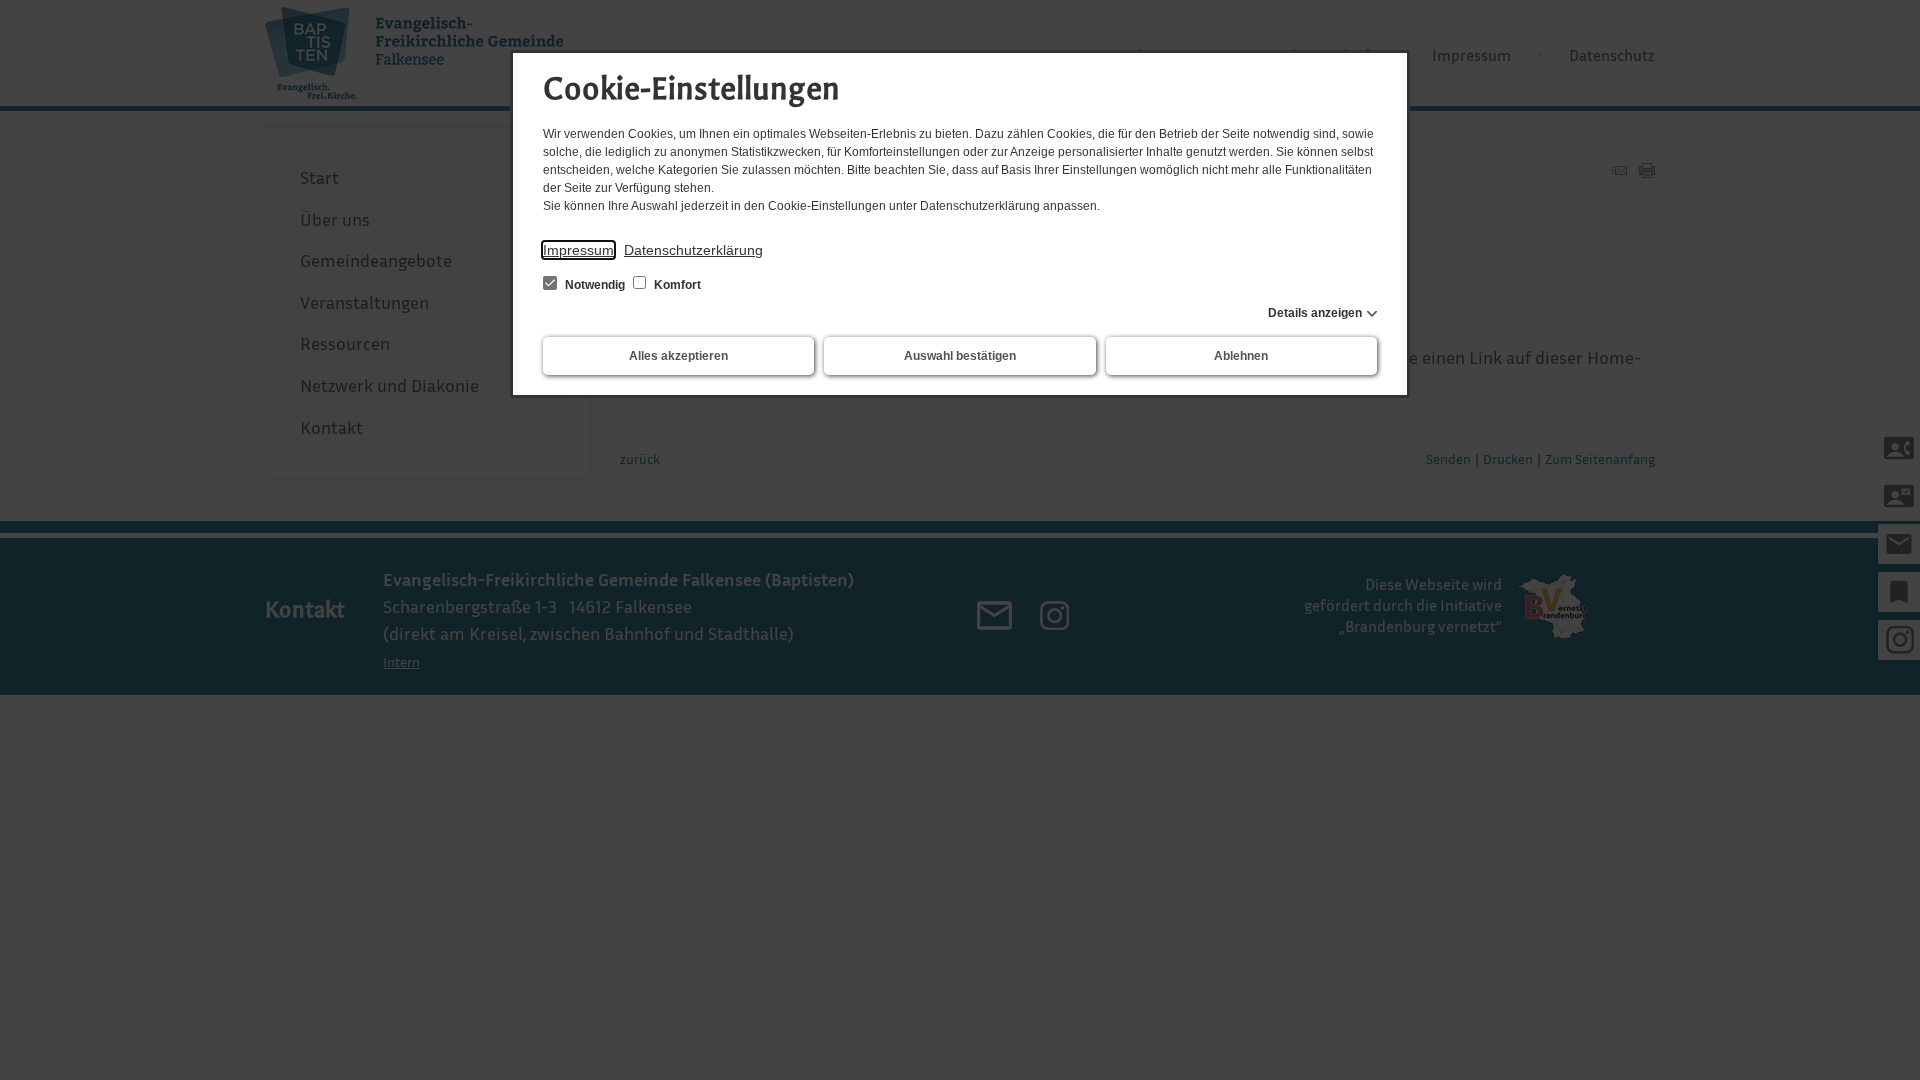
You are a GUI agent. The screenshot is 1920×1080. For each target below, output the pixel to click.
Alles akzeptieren (678, 356)
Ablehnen (1241, 356)
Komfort (676, 285)
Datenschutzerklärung (693, 250)
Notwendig (595, 285)
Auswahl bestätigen (960, 356)
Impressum (578, 250)
